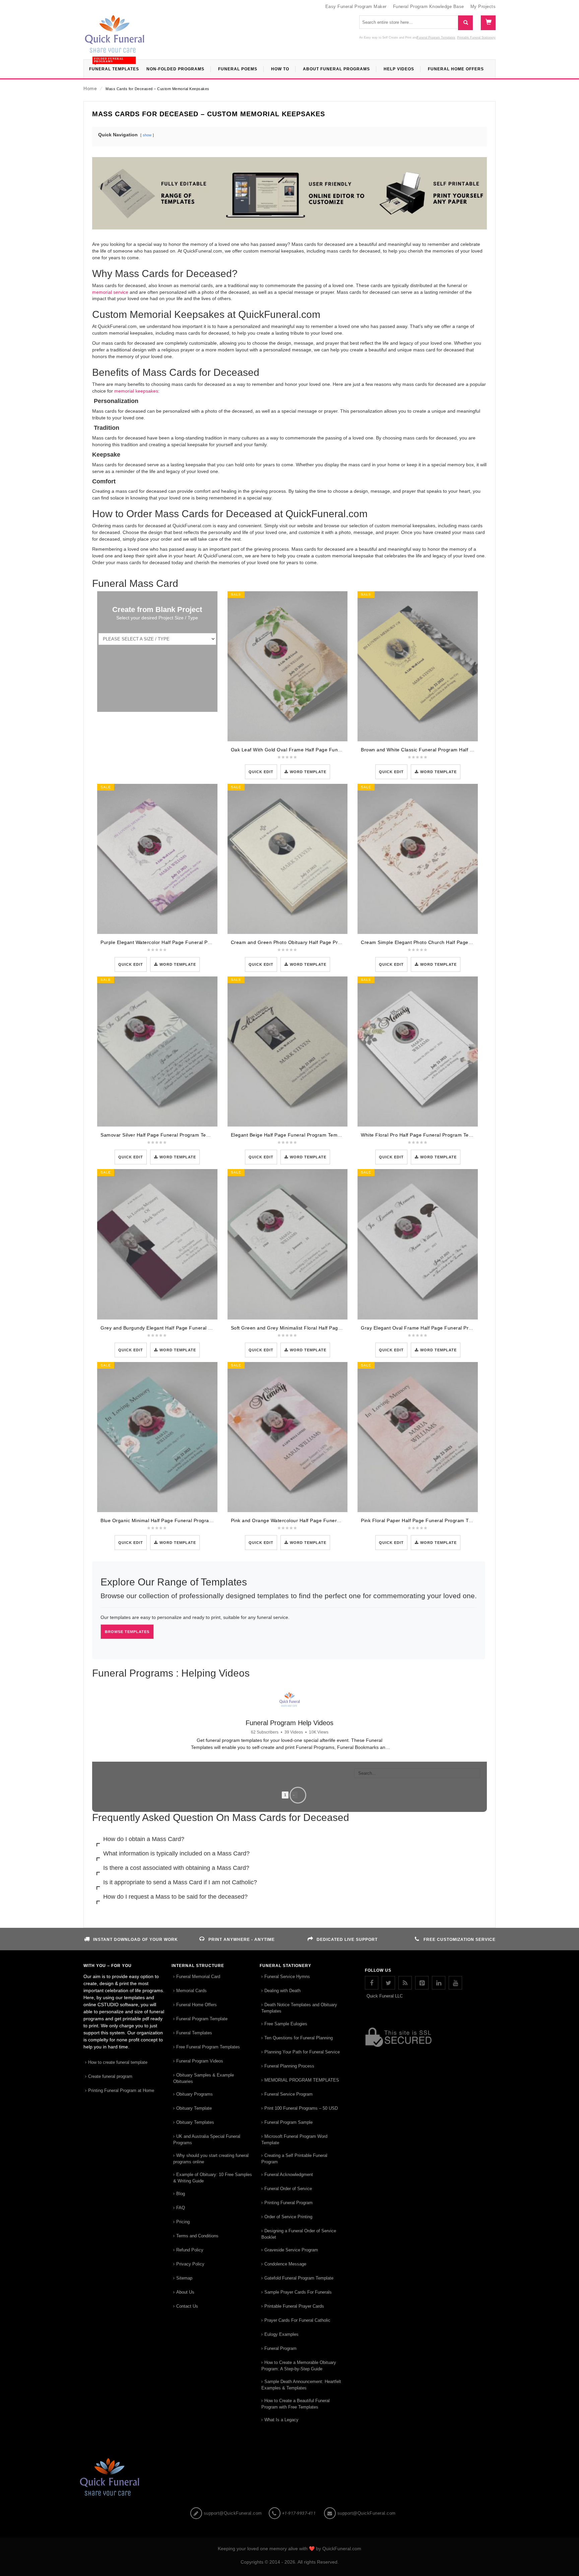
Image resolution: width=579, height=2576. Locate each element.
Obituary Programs (195, 2346)
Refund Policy (190, 2502)
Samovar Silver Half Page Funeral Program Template (161, 1135)
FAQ (181, 2460)
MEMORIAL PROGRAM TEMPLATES (302, 2332)
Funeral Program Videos (200, 2313)
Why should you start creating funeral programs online (211, 2411)
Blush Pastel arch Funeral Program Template (150, 1878)
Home (90, 88)
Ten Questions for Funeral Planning (299, 2290)
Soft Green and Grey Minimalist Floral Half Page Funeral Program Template (317, 1328)
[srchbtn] (465, 23)
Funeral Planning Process (289, 2318)
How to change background (389, 1999)
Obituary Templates (195, 2375)
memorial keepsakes (136, 391)
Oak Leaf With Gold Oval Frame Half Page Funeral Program (299, 750)
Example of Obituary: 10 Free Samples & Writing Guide (213, 2430)
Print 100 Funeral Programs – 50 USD (301, 2360)
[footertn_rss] (405, 2235)
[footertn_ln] (439, 2235)
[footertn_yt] (455, 2235)
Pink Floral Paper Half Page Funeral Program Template (424, 1520)
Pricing (183, 2474)
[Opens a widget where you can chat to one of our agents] (533, 2538)
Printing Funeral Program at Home (121, 2343)
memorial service (110, 292)
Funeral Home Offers (197, 2257)
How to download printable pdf (134, 1999)
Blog (181, 2446)
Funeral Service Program (288, 2346)
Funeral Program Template (258, 1878)
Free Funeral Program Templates (208, 2299)
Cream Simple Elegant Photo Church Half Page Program (425, 942)
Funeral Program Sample (288, 2375)
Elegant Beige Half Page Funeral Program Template (290, 1135)
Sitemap (184, 2530)
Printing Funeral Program (288, 2455)
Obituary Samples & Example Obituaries (204, 2330)
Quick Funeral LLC (385, 2248)
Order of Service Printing (288, 2469)
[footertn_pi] (422, 2235)
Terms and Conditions (197, 2488)
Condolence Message (285, 2516)
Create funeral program (110, 2329)
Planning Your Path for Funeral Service (302, 2304)
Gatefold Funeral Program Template (299, 2530)
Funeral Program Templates (436, 38)
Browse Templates (127, 1632)
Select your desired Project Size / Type (157, 618)
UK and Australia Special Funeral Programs (207, 2392)
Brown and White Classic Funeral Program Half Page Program (432, 750)
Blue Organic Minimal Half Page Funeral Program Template (168, 1520)
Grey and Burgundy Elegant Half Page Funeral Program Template (175, 1328)
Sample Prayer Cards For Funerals (298, 2544)
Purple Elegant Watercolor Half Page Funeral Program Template (173, 942)
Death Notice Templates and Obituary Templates (299, 2260)
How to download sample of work (396, 1878)
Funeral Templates (194, 2285)
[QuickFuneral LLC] (115, 37)
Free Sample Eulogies (286, 2276)
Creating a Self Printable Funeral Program (294, 2411)
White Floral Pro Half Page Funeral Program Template (423, 1135)
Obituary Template (194, 2360)
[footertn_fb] (372, 2235)
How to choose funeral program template (275, 1999)
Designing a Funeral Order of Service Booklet (299, 2486)
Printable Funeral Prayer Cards (294, 2558)
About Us (185, 2544)
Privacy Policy (190, 2516)
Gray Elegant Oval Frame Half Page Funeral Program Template (433, 1328)
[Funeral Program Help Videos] (289, 1699)
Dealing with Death (282, 2243)
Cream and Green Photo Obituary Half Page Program (292, 942)
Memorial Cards (191, 2243)
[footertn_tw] (388, 2235)
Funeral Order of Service (288, 2441)
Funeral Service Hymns (287, 2229)
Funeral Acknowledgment (289, 2427)
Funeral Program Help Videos (289, 1723)
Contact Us (187, 2558)
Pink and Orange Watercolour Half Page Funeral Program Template (308, 1520)
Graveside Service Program (291, 2502)
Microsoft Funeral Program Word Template (294, 2392)
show (147, 135)
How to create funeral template (118, 2315)
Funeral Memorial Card (198, 2229)
